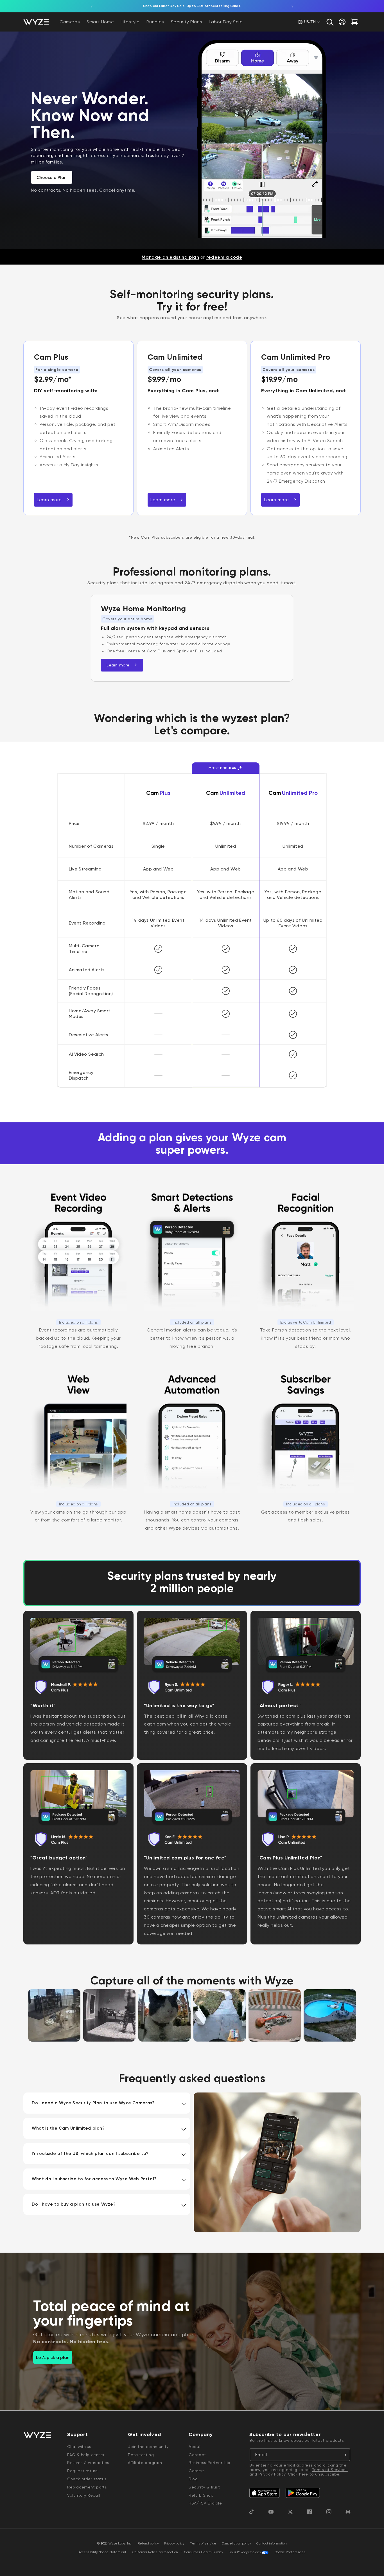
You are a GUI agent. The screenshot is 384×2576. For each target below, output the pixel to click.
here (304, 2474)
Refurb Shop (201, 2495)
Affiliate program (145, 2463)
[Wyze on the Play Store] (303, 2493)
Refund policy (148, 2543)
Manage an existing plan (170, 257)
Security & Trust (204, 2487)
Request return (82, 2471)
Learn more (49, 500)
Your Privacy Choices (245, 2552)
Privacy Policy (272, 2474)
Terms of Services (330, 2470)
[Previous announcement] (92, 6)
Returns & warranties (88, 2463)
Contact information (272, 2543)
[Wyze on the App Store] (265, 2493)
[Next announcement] (292, 6)
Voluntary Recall (84, 2495)
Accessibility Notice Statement (102, 2552)
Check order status (87, 2479)
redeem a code (224, 257)
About (195, 2447)
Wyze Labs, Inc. (121, 2543)
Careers (197, 2471)
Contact (197, 2455)
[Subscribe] (344, 2455)
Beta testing (141, 2455)
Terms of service (203, 2543)
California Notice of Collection (155, 2552)
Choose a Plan (52, 178)
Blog (193, 2479)
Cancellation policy (236, 2543)
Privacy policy (174, 2543)
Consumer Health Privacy (204, 2552)
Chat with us (79, 2447)
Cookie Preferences (290, 2552)
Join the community (148, 2447)
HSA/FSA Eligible (205, 2503)
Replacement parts (87, 2487)
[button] (330, 22)
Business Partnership (210, 2463)
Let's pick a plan (53, 2358)
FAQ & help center (86, 2455)
